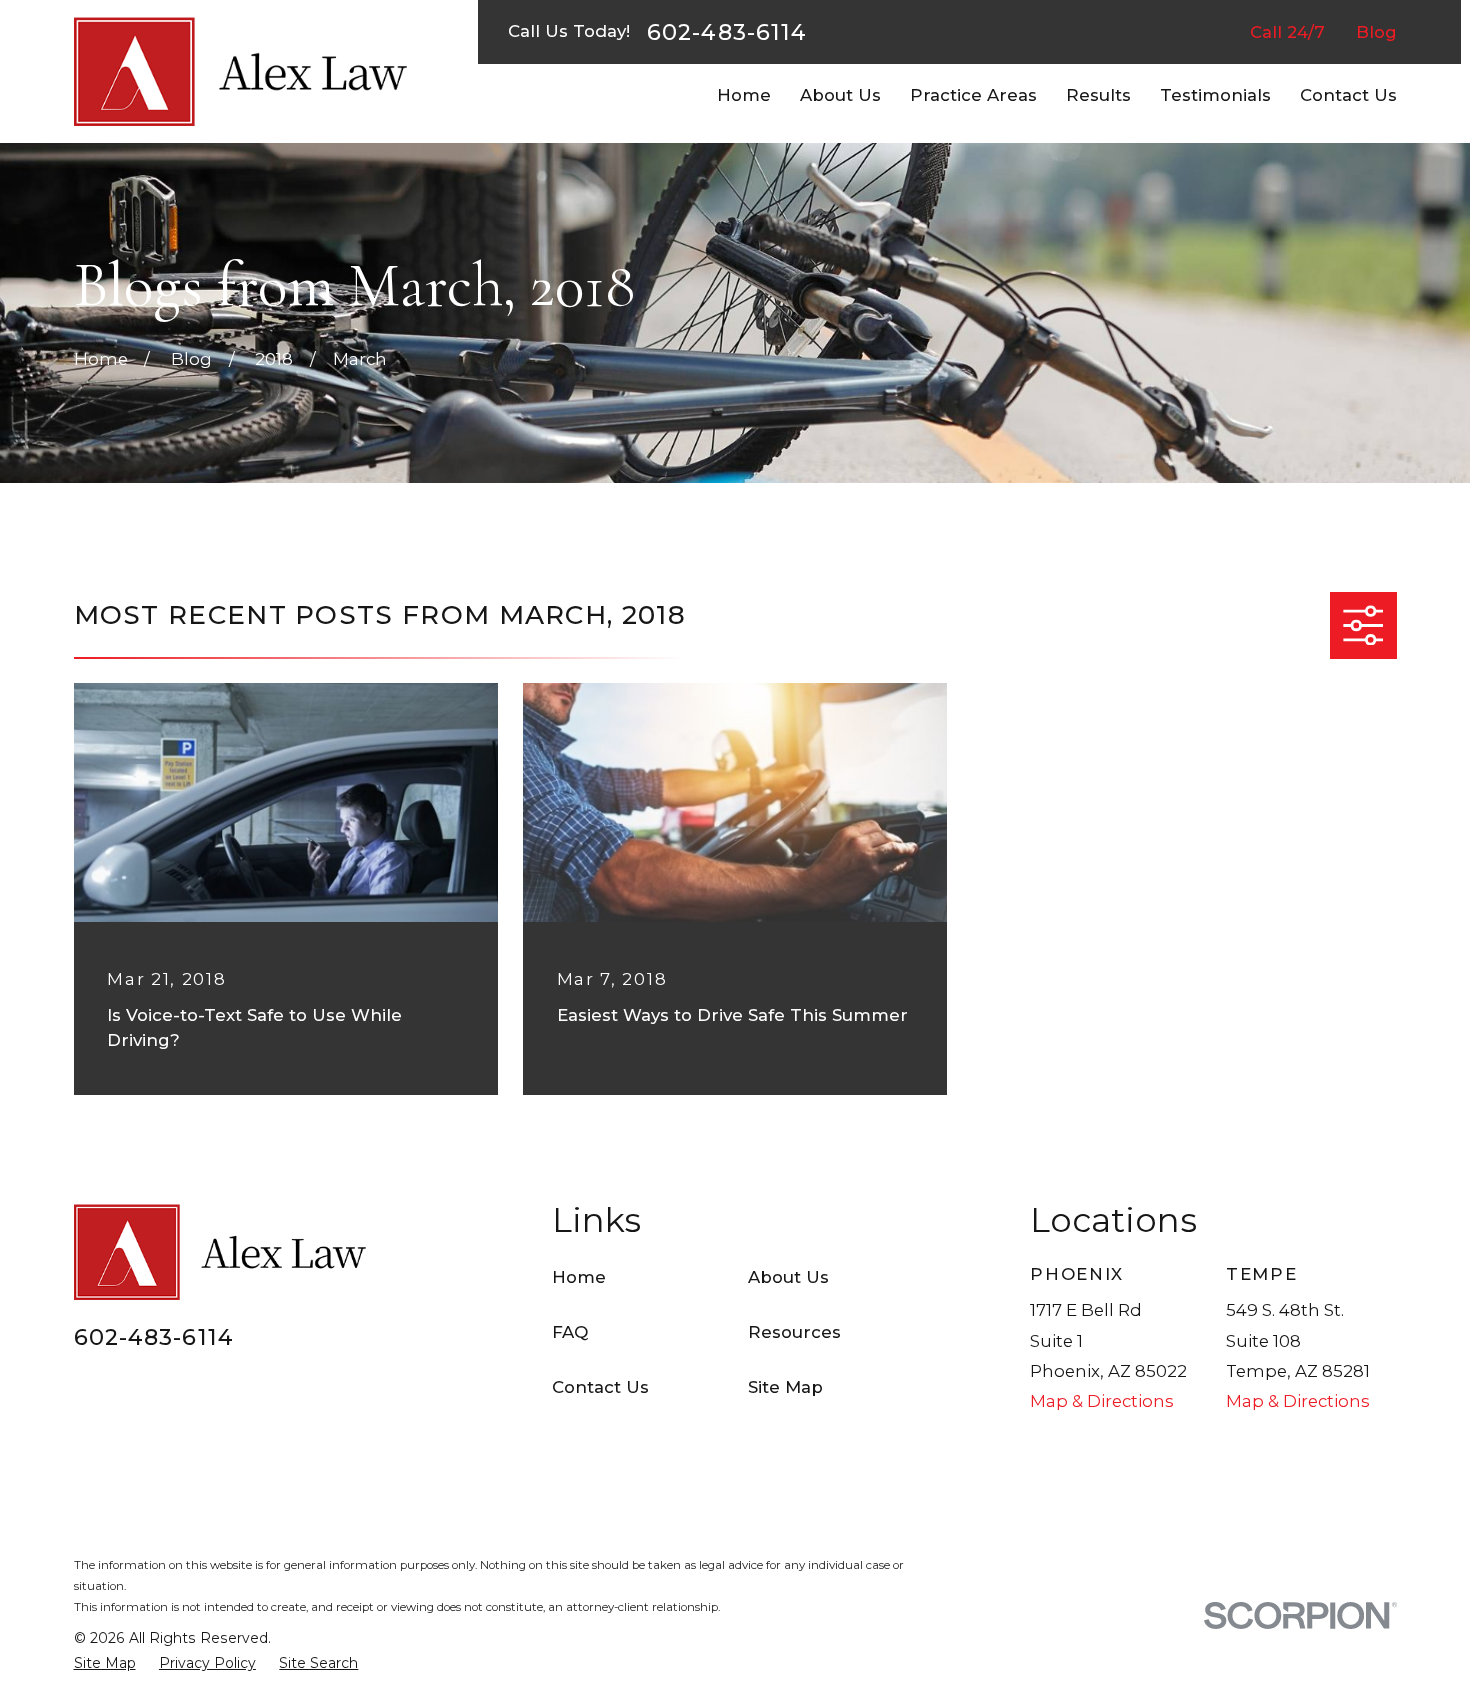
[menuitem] (105, 1663)
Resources (794, 1332)
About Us (788, 1277)
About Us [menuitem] (840, 95)
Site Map (785, 1387)
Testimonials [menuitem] (1215, 95)
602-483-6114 (727, 32)
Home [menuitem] (744, 95)
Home (579, 1277)
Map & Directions (1102, 1401)
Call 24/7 (1287, 32)
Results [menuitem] (1098, 95)
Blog (1376, 32)
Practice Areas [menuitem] (973, 95)
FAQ (570, 1332)
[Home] (241, 71)
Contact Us (600, 1387)
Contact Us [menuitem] (1348, 95)
